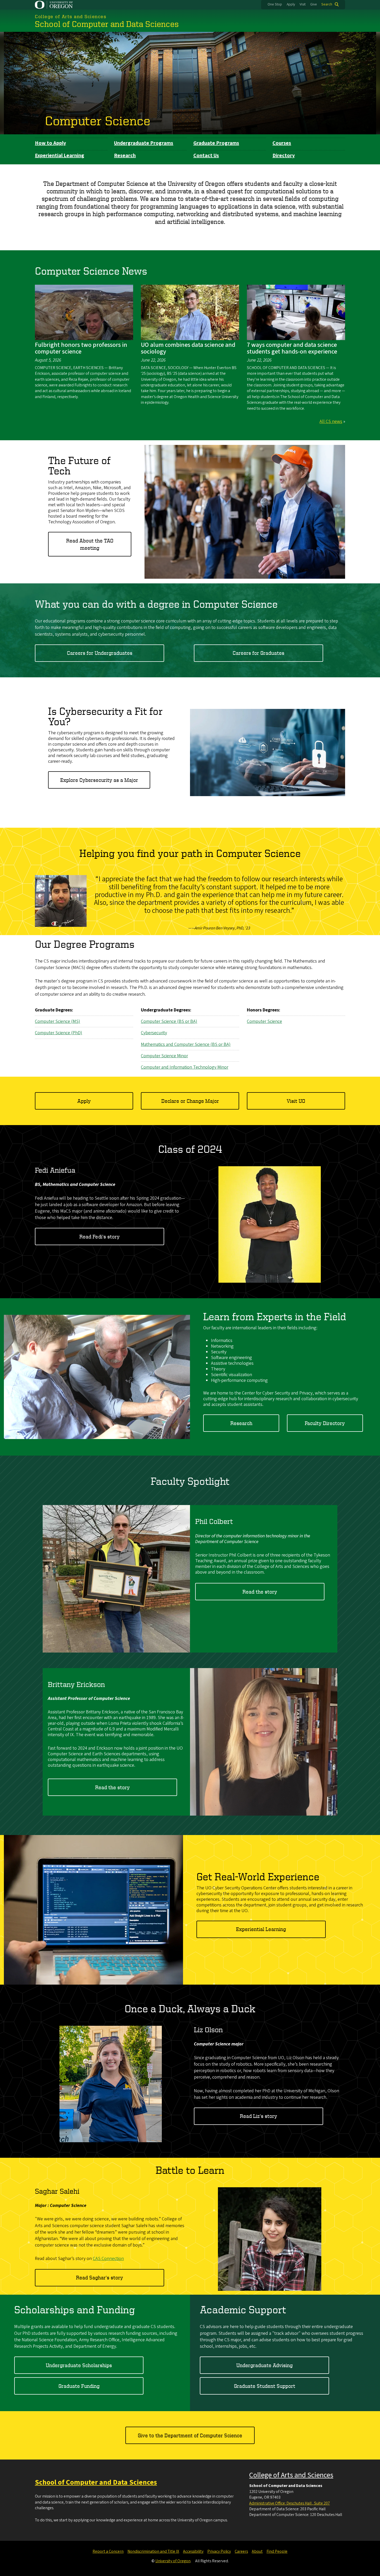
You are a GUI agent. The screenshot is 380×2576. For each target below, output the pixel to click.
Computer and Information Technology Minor (185, 1067)
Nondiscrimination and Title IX (153, 2551)
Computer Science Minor (164, 1056)
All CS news (331, 421)
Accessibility (193, 2551)
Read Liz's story (259, 2116)
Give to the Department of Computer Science (190, 2435)
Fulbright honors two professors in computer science (81, 348)
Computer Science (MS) (58, 1021)
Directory (284, 156)
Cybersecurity (154, 1033)
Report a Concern (108, 2551)
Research (125, 156)
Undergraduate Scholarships (79, 2365)
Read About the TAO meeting (90, 544)
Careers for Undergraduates (100, 653)
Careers (241, 2551)
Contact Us (206, 156)
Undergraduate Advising (264, 2365)
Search (327, 4)
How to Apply (50, 143)
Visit (303, 4)
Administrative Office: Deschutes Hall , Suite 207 (290, 2503)
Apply (291, 4)
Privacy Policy (219, 2551)
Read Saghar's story (100, 2277)
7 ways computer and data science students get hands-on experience (292, 348)
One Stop (275, 4)
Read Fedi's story (100, 1236)
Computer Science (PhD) (59, 1033)
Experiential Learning (60, 156)
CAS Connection (108, 2259)
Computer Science (98, 120)
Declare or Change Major (190, 1101)
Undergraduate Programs (144, 143)
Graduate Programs (216, 143)
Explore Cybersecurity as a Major (99, 780)
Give (314, 4)
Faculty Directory (325, 1423)
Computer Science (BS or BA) (169, 1021)
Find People (277, 2551)
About (257, 2551)
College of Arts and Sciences (291, 2475)
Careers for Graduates (259, 653)
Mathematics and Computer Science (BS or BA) (186, 1044)
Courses (282, 143)
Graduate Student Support (265, 2386)
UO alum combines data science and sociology (188, 348)
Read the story (260, 1592)
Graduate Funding (79, 2386)
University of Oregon (173, 2561)
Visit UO (296, 1101)
